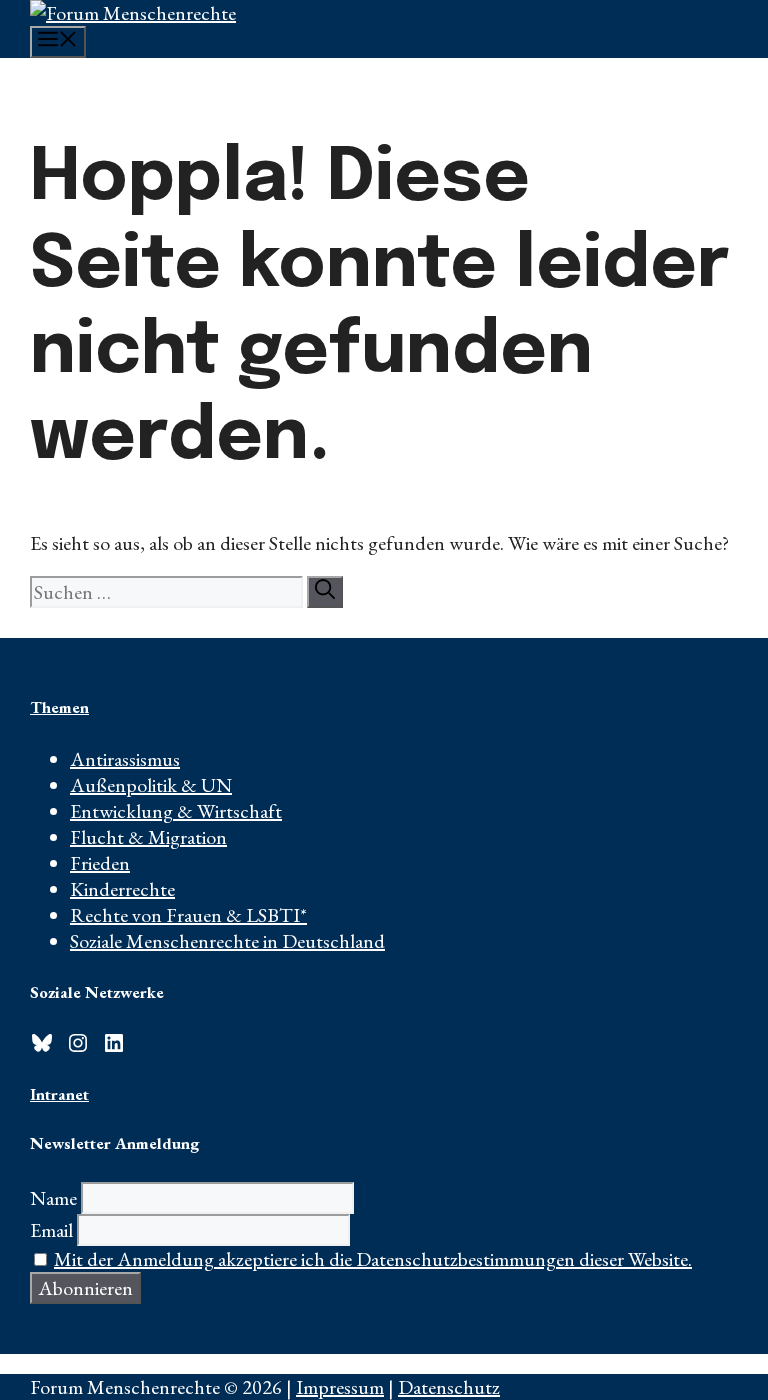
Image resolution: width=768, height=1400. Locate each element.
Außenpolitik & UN (151, 785)
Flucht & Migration (148, 837)
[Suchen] (325, 592)
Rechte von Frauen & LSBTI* (188, 915)
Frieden (100, 863)
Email (51, 1230)
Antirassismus (125, 759)
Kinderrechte (122, 889)
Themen (59, 707)
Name (53, 1198)
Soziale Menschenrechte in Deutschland (227, 941)
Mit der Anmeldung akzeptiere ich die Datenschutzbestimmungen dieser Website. (373, 1259)
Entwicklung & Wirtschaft (176, 811)
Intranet (59, 1094)
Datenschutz (449, 1387)
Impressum (340, 1387)
